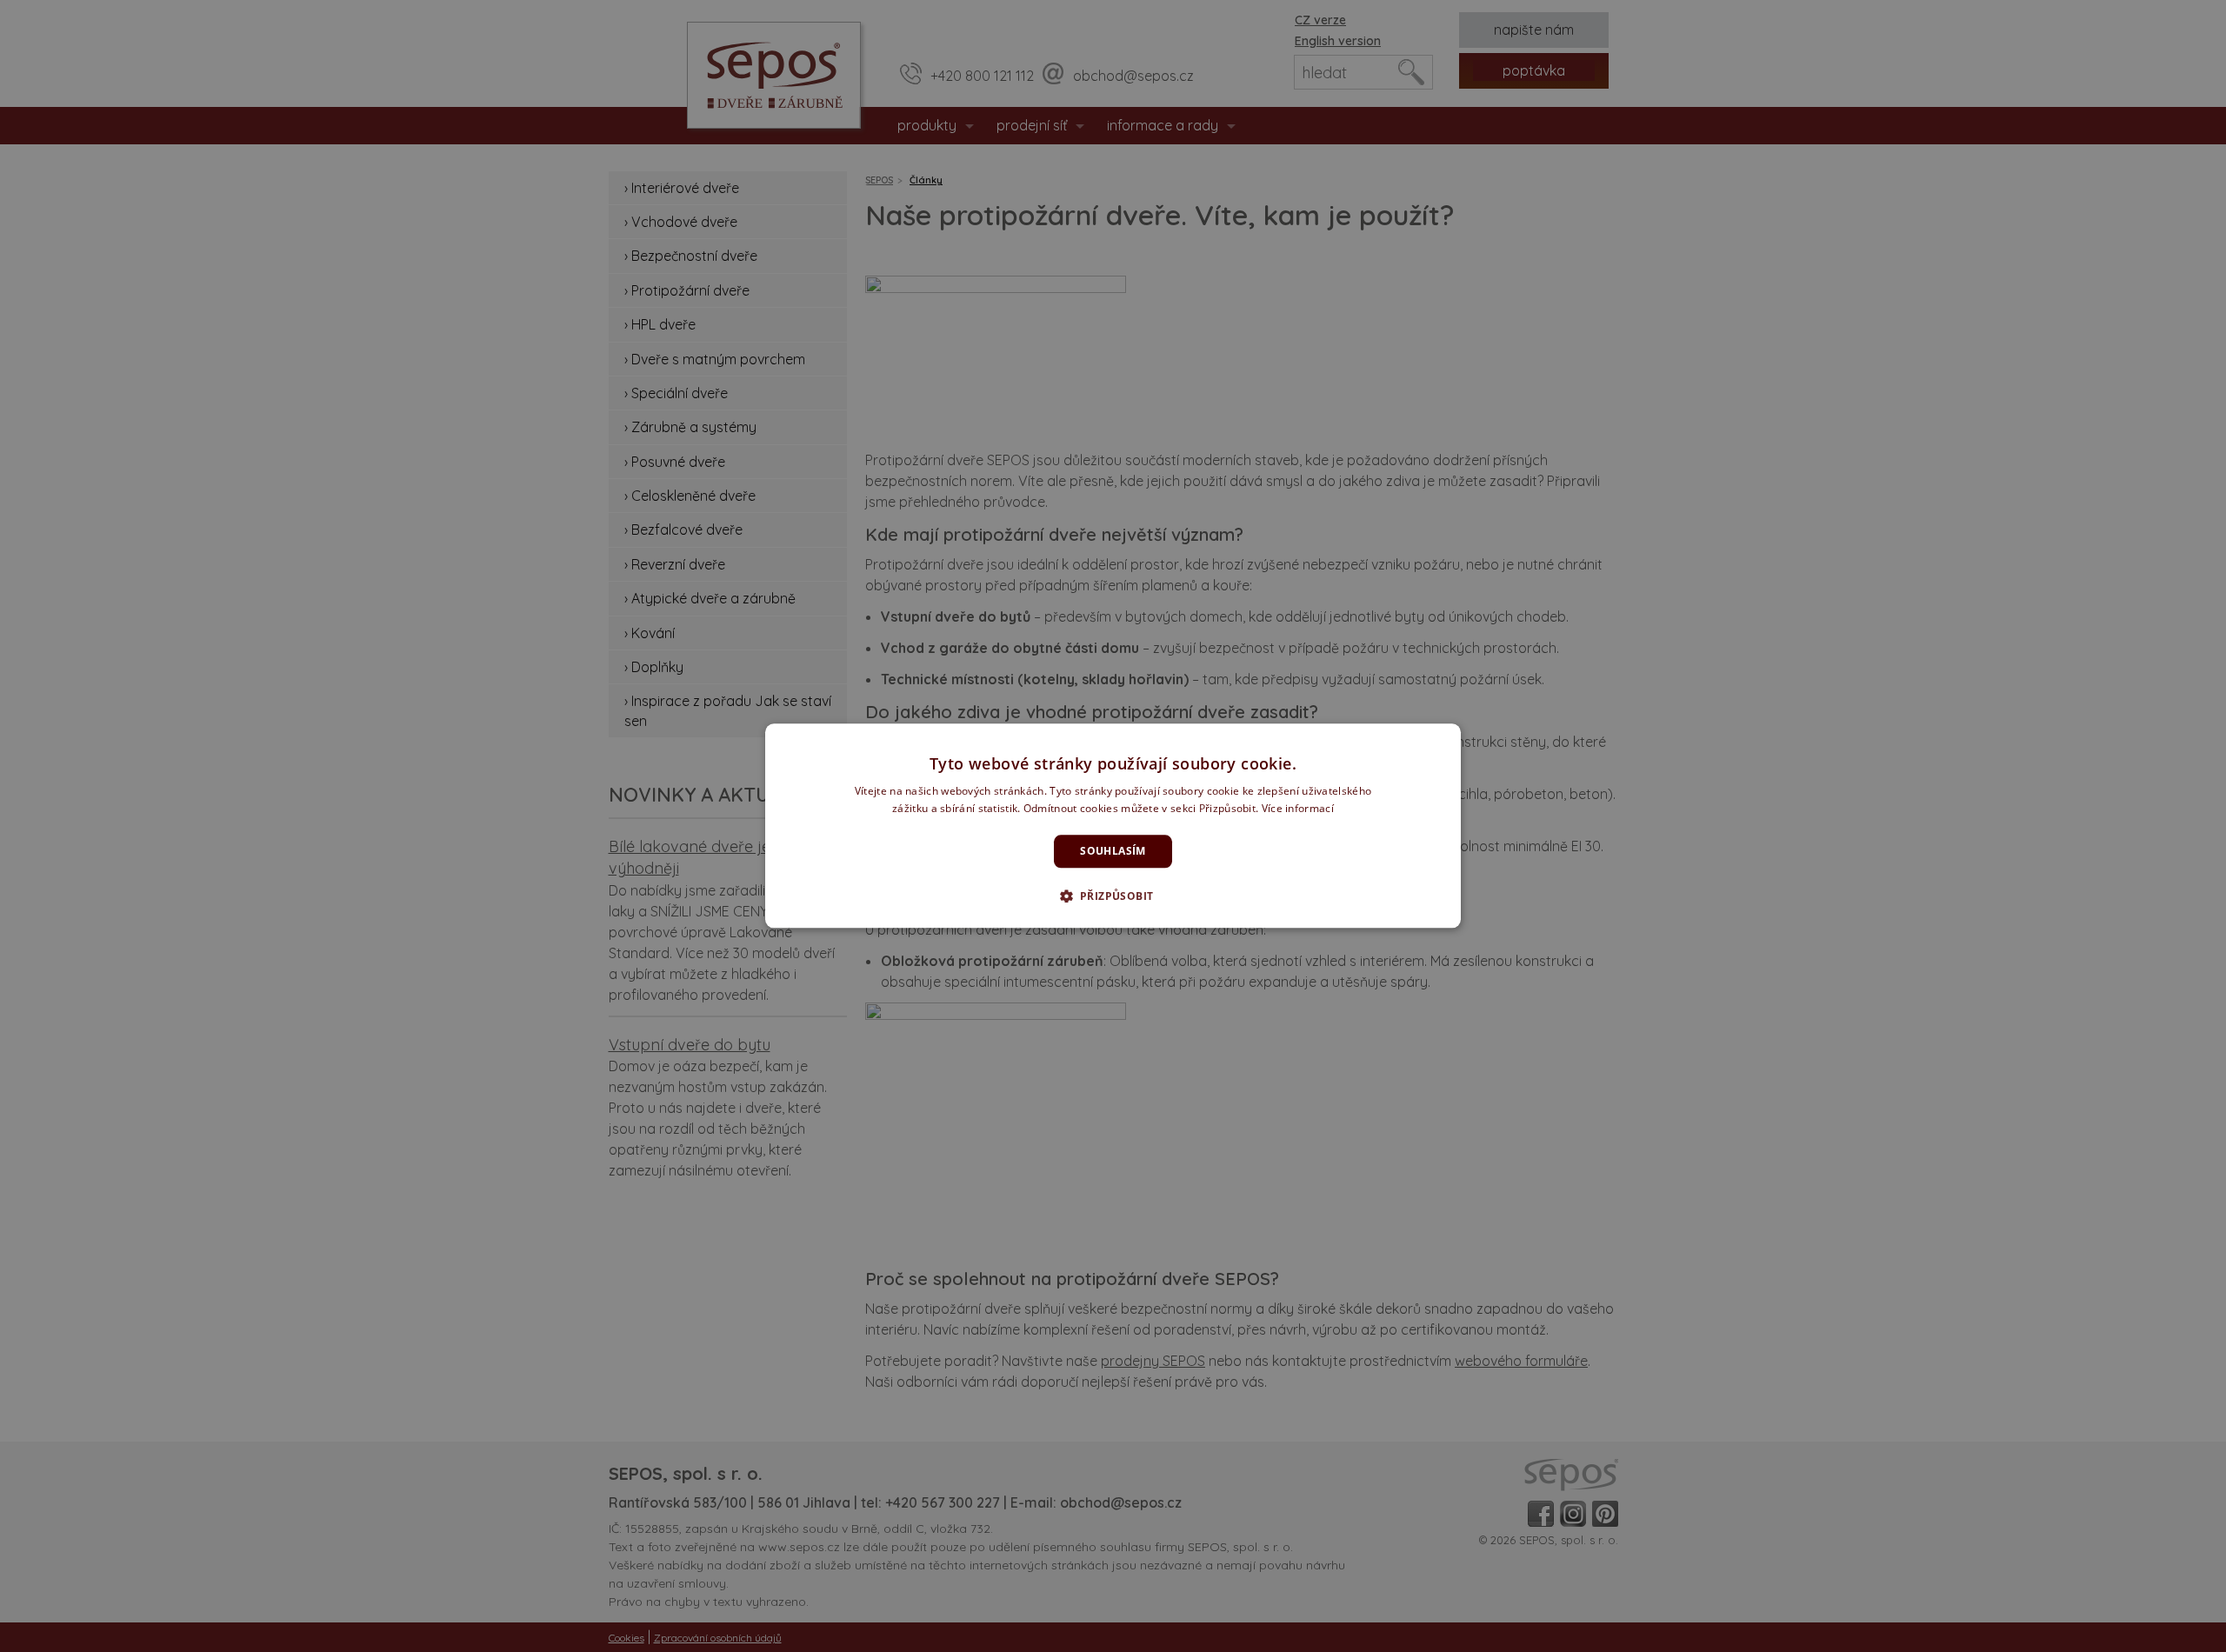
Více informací (1298, 809)
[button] (1113, 896)
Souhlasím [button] (1113, 851)
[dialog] (1113, 826)
